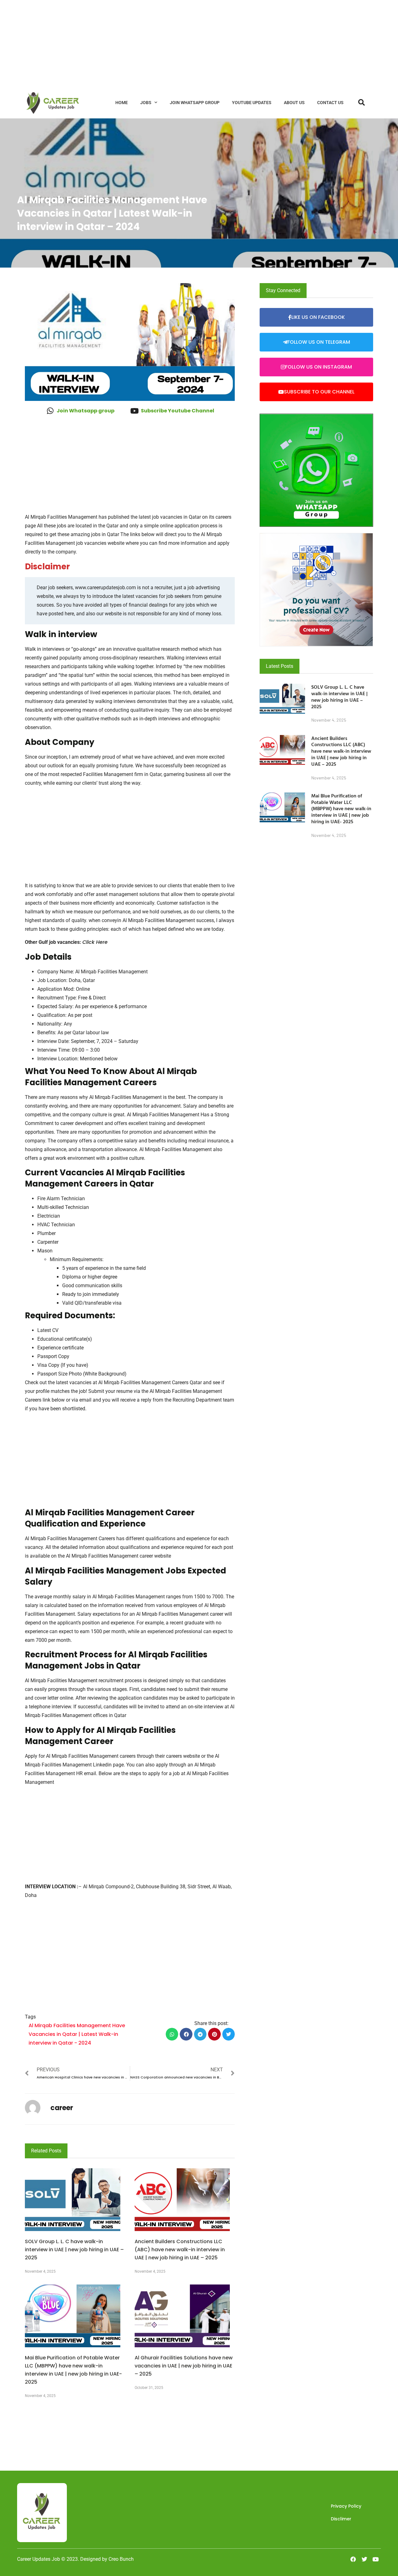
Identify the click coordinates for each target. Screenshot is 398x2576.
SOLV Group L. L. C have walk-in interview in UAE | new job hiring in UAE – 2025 (74, 2250)
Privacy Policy (346, 2506)
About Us (294, 103)
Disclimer (341, 2519)
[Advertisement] (187, 44)
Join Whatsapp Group (195, 103)
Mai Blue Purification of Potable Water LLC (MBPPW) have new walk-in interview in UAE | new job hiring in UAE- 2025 (341, 808)
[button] (172, 2034)
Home (122, 103)
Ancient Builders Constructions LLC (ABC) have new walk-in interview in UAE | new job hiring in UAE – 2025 (180, 2250)
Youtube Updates (252, 103)
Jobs (146, 103)
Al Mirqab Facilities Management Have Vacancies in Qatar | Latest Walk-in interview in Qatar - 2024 (77, 2034)
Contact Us (330, 103)
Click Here (95, 942)
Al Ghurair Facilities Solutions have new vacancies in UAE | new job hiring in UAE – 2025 (184, 2366)
